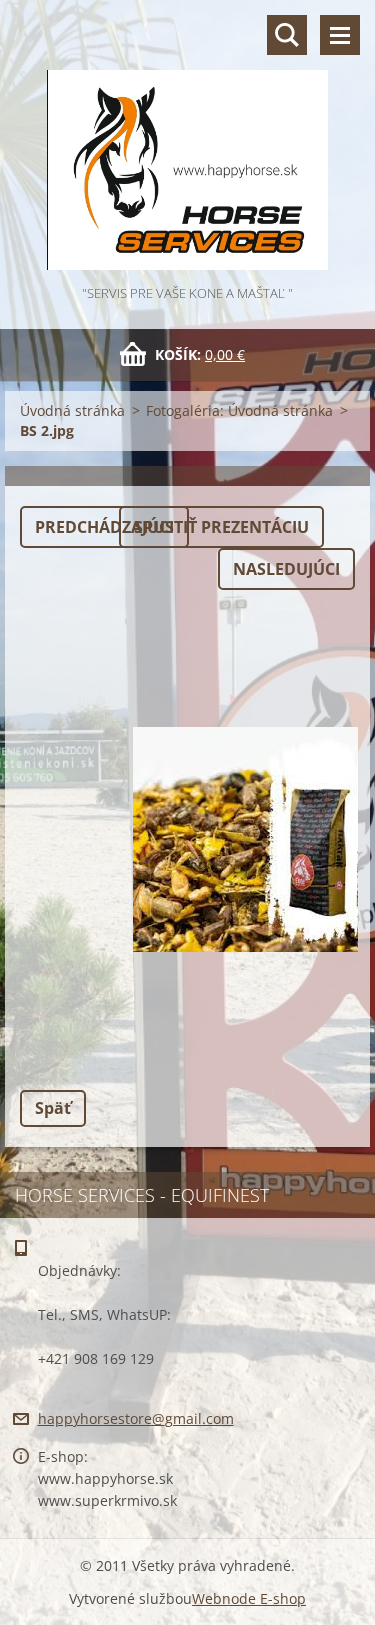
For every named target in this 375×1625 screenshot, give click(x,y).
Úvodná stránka (72, 410)
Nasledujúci (286, 569)
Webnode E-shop (249, 1598)
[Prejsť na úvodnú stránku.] (187, 141)
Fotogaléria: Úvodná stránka (239, 410)
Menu (340, 35)
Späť (53, 1108)
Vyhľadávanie (287, 35)
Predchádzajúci (104, 527)
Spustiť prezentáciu (221, 527)
